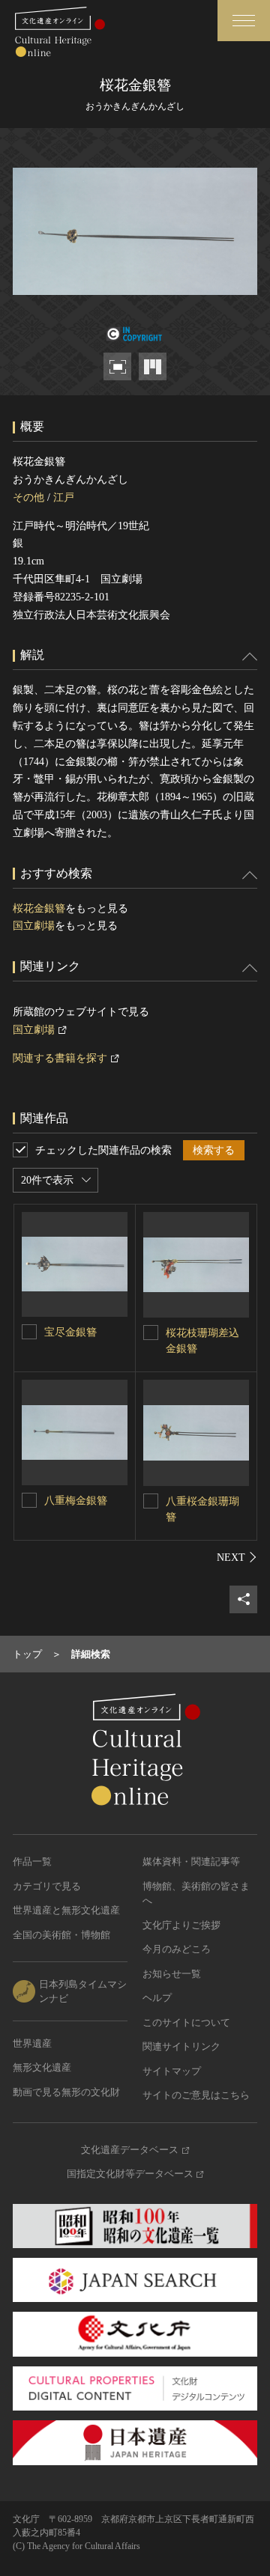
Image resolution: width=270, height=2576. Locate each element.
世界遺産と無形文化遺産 (66, 1910)
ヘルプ (157, 1998)
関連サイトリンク (181, 2046)
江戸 (64, 497)
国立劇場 (34, 926)
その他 (28, 497)
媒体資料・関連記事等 (191, 1861)
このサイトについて (186, 2022)
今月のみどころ (177, 1949)
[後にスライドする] (237, 1557)
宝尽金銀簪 (70, 1332)
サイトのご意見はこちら (196, 2095)
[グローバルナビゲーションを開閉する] (244, 21)
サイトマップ (172, 2071)
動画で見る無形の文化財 (66, 2092)
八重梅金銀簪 (76, 1501)
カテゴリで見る (47, 1886)
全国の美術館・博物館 (61, 1935)
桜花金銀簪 (39, 908)
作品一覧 (32, 1861)
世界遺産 (32, 2043)
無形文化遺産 (42, 2067)
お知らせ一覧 (172, 1974)
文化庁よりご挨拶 (181, 1925)
